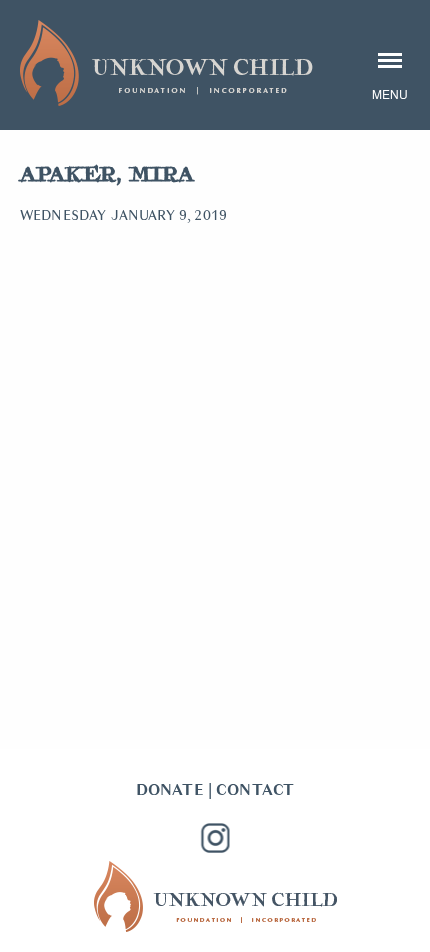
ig (215, 838)
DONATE (170, 790)
